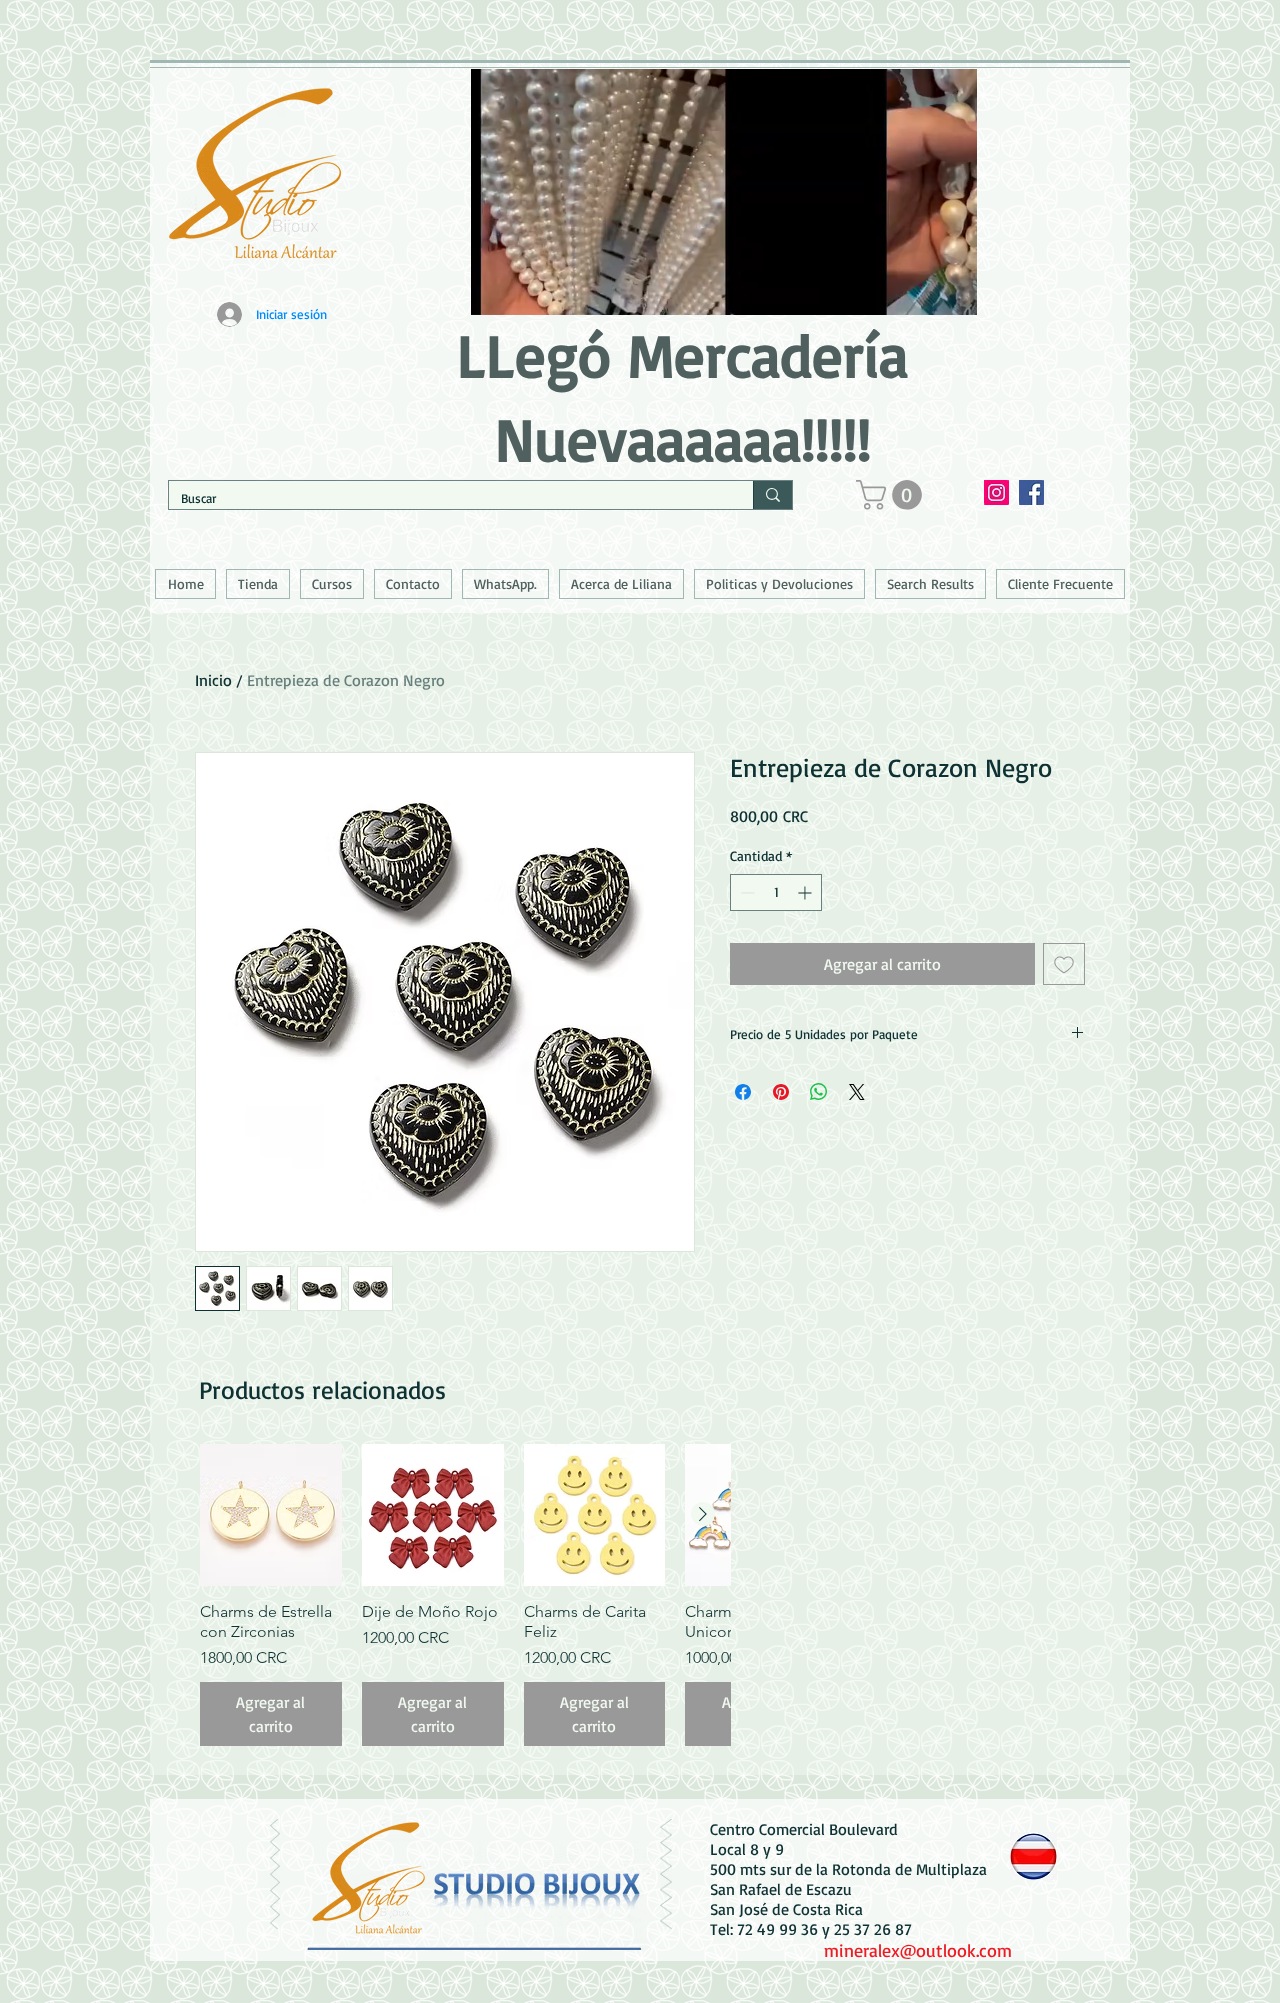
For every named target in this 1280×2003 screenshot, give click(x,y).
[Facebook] (1031, 492)
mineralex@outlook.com (918, 1950)
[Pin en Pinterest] (781, 1092)
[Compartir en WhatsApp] (819, 1092)
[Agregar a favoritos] (1064, 964)
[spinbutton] (776, 892)
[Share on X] (857, 1092)
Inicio (213, 680)
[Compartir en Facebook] (743, 1092)
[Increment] (806, 892)
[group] (465, 1595)
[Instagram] (996, 492)
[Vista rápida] (271, 1515)
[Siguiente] (703, 1514)
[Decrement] (745, 892)
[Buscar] (772, 495)
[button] (892, 495)
